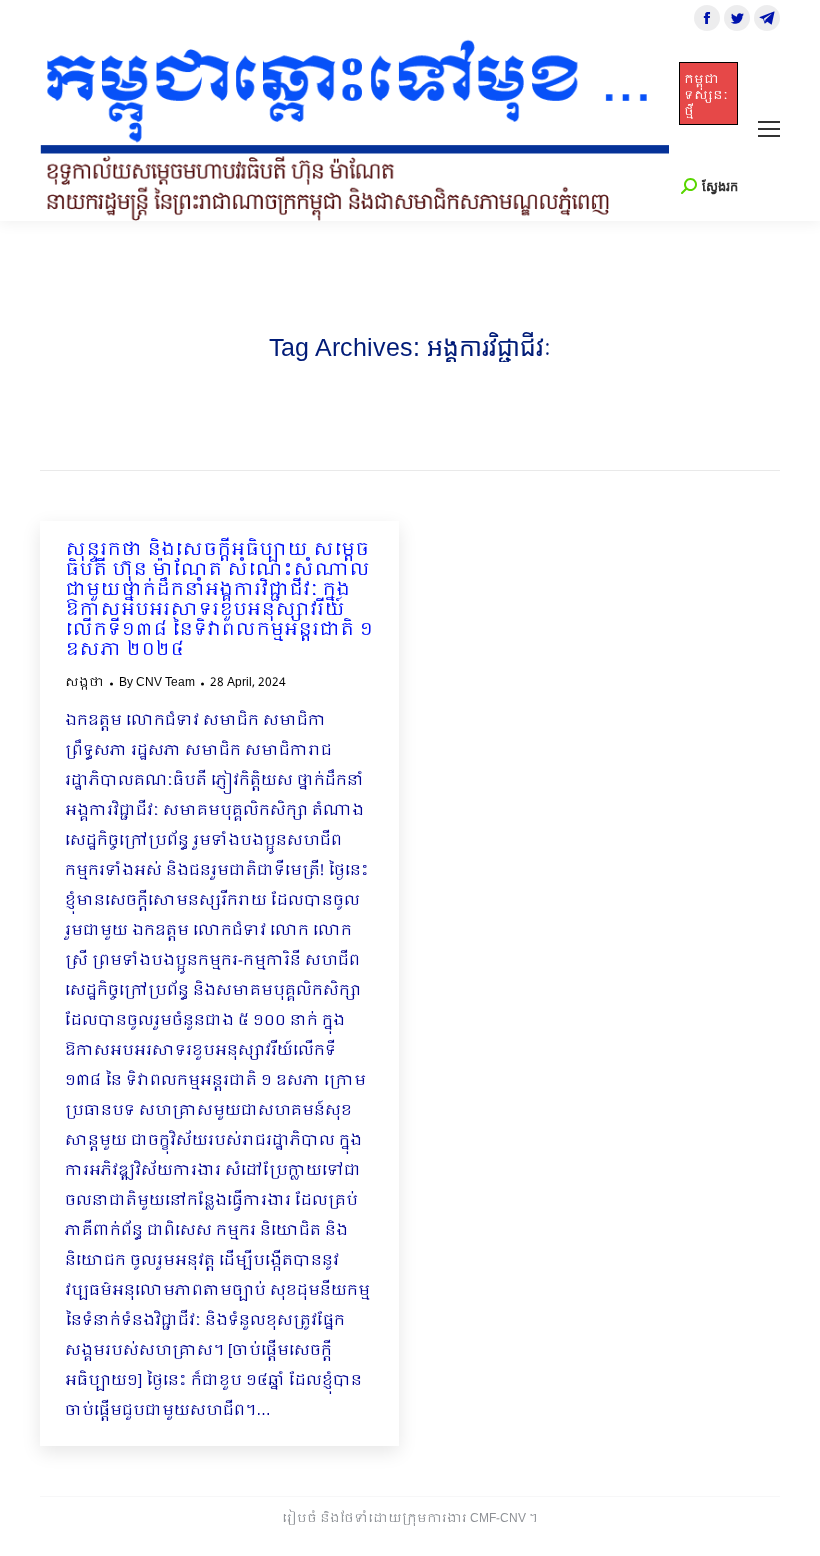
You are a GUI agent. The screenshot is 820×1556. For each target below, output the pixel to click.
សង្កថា (84, 683)
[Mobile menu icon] (769, 129)
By (157, 683)
